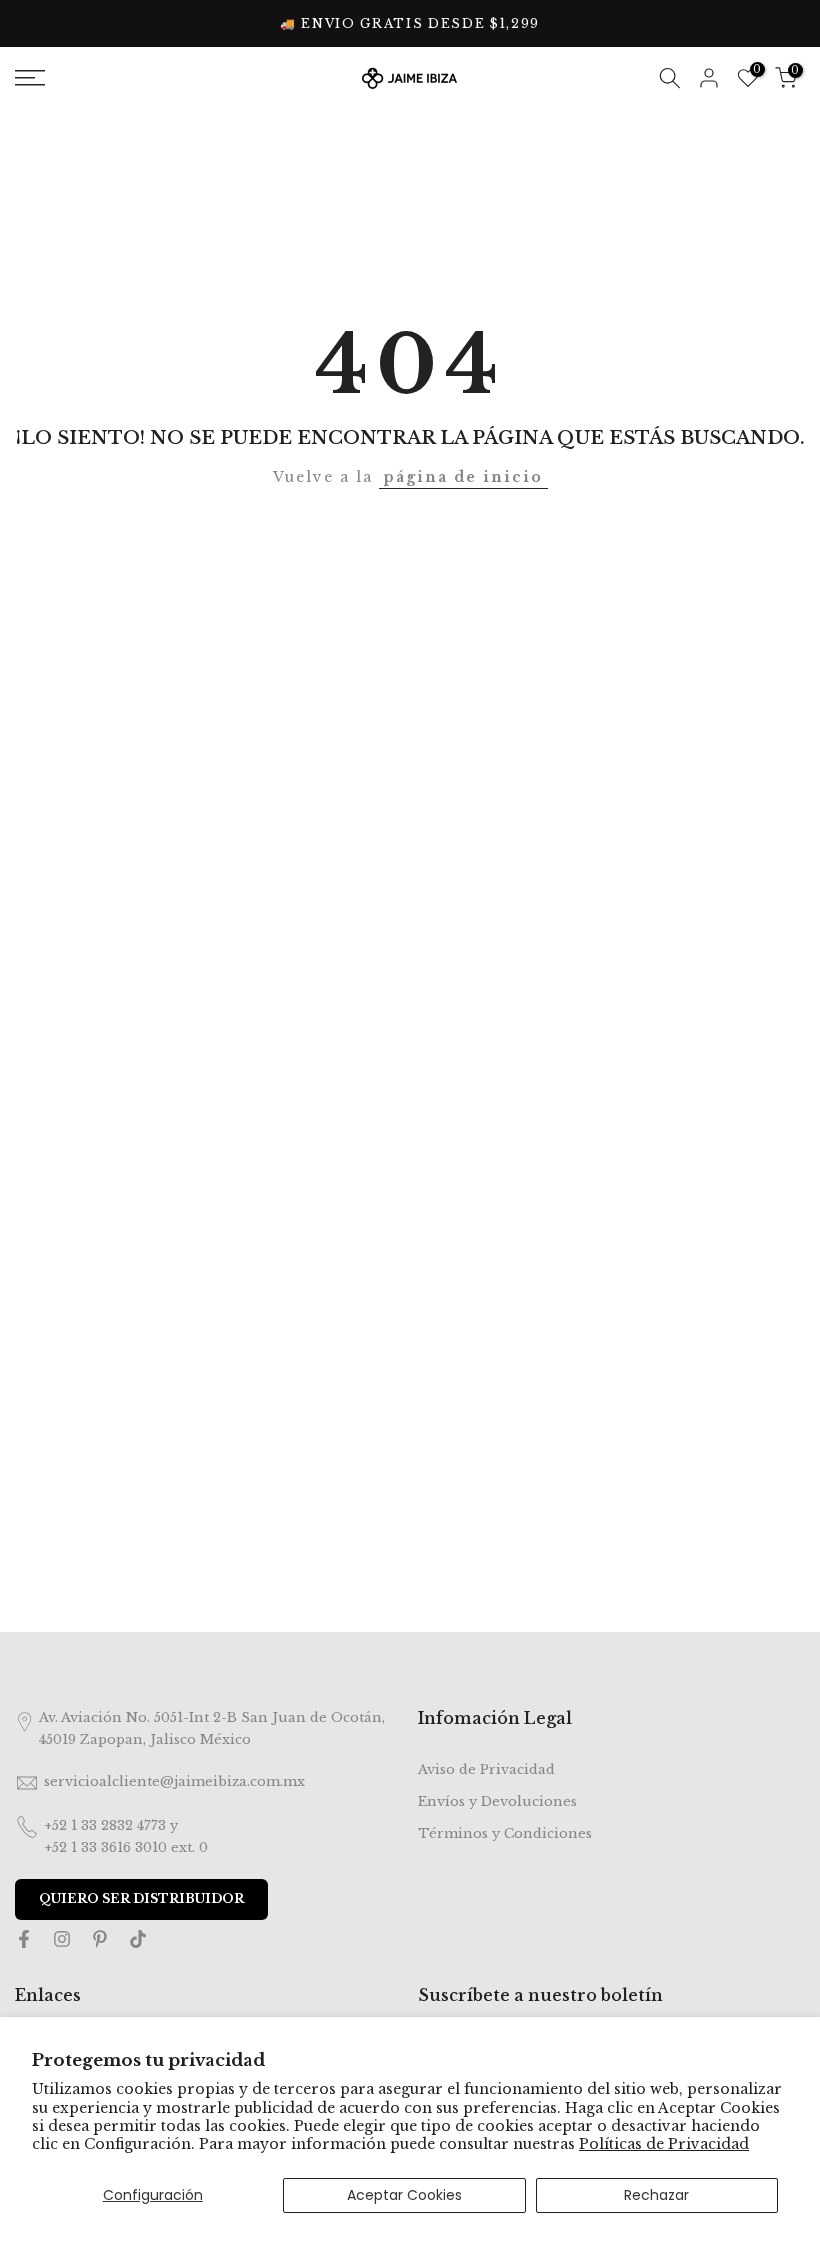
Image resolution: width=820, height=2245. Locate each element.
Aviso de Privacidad (486, 1769)
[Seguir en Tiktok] (138, 1942)
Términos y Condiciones (505, 1833)
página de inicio (463, 477)
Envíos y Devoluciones (497, 1801)
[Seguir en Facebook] (24, 1942)
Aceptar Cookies (404, 2195)
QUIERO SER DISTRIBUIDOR (141, 1898)
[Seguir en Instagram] (62, 1942)
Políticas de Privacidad (664, 2144)
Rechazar (656, 2195)
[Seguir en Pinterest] (100, 1942)
